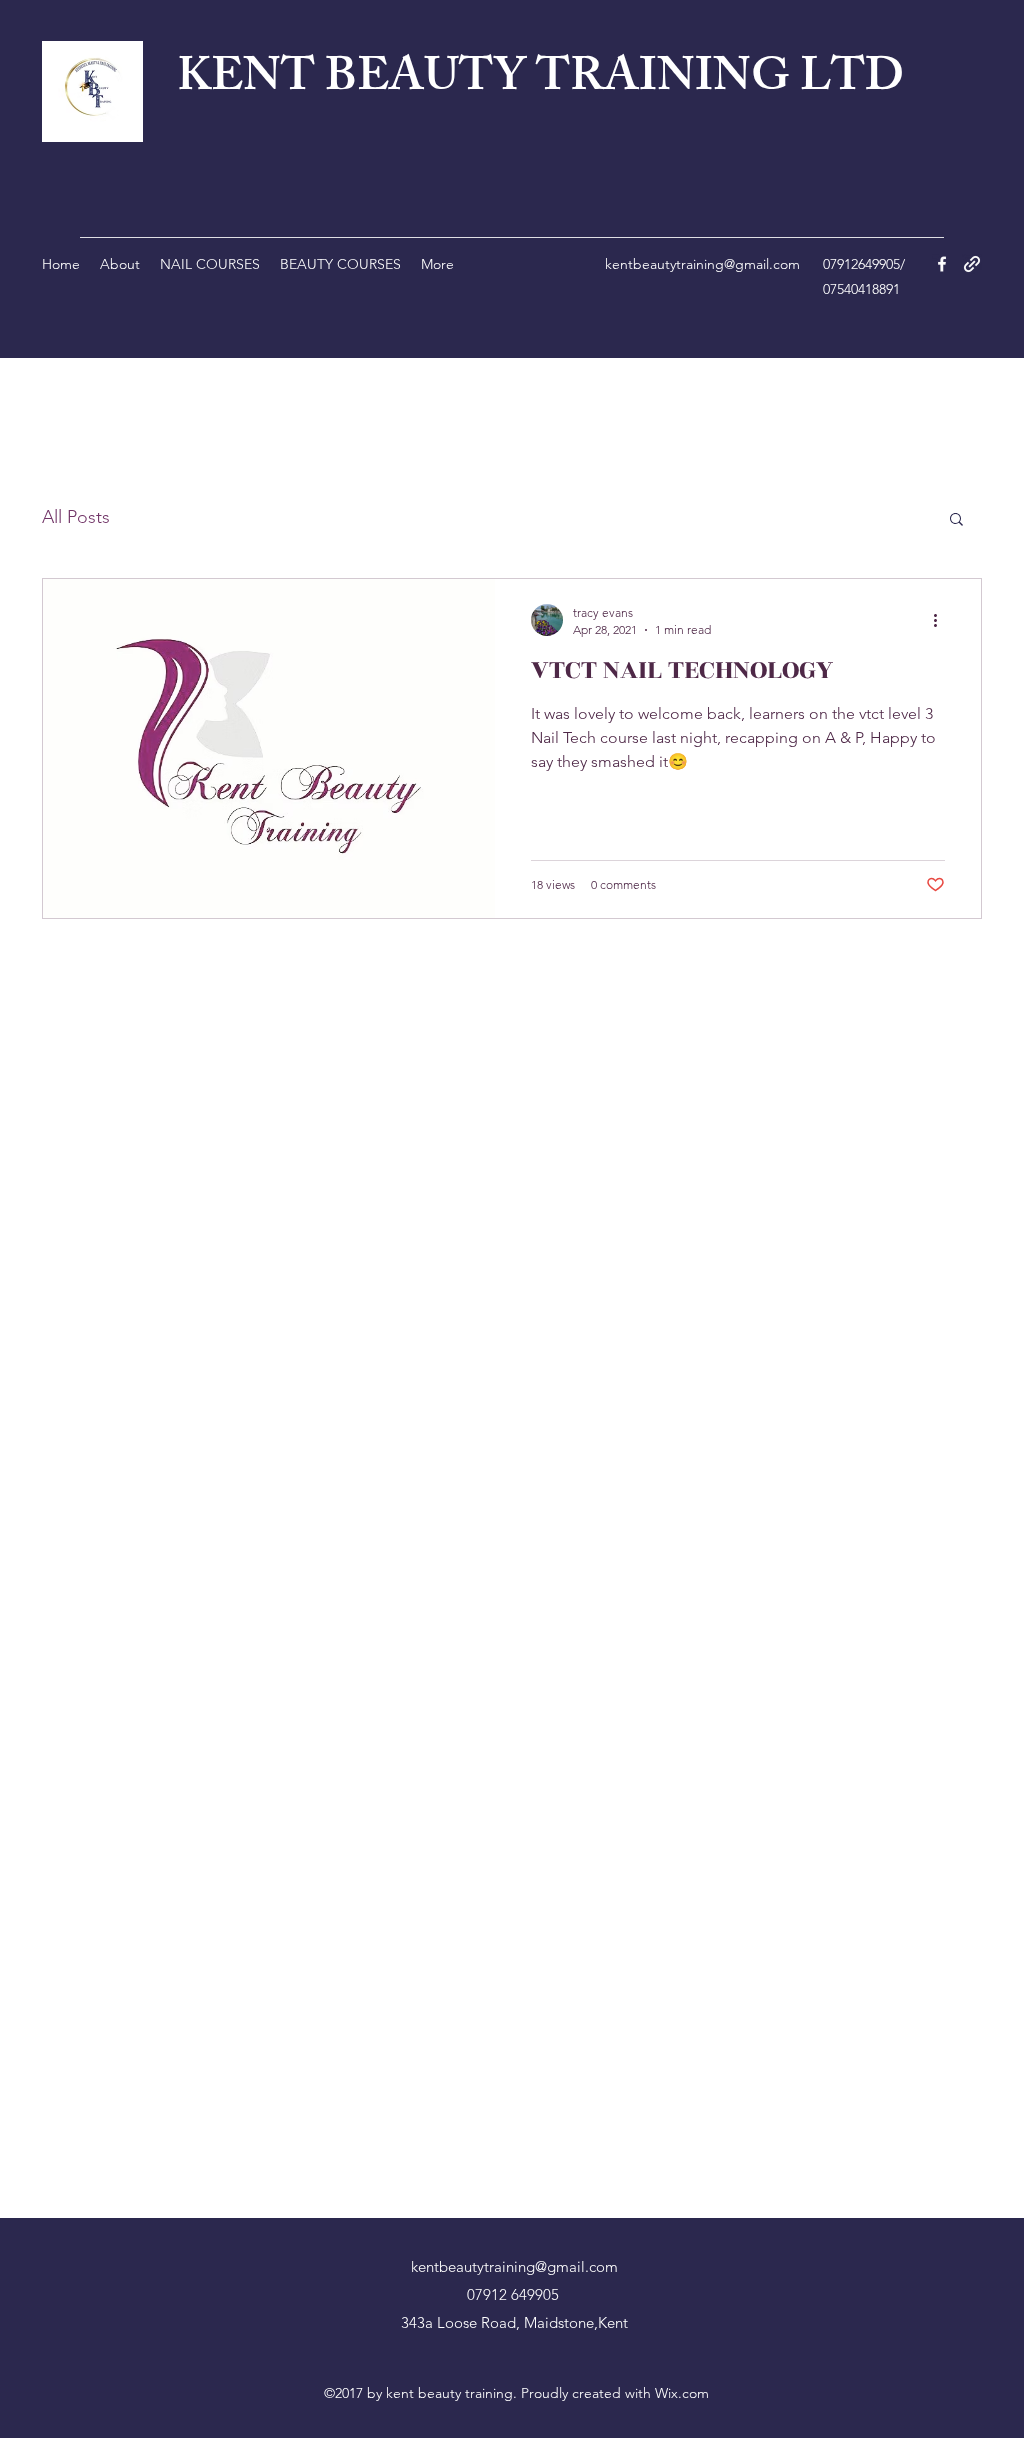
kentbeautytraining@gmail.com (702, 264)
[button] (956, 520)
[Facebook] (942, 264)
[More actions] (942, 620)
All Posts (76, 517)
